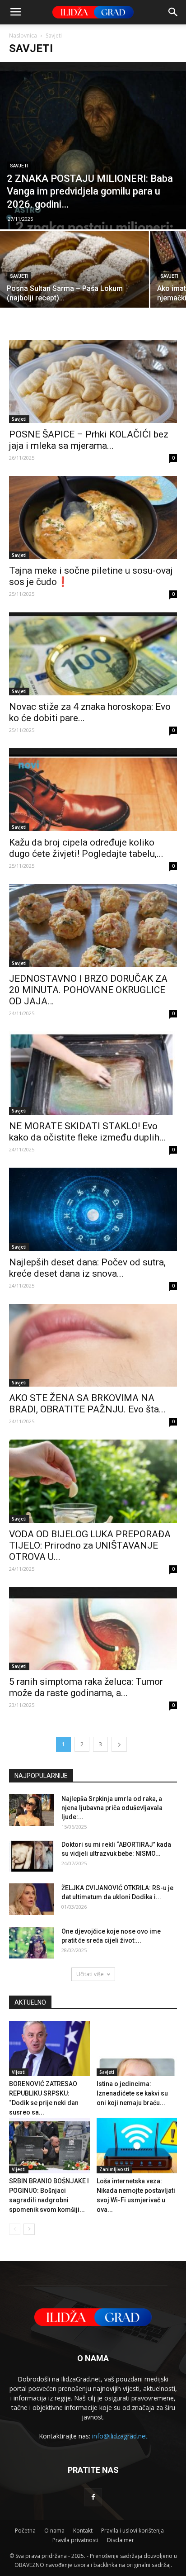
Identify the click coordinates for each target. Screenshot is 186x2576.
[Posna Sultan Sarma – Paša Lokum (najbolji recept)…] (74, 286)
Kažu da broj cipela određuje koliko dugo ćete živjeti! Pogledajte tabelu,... (86, 848)
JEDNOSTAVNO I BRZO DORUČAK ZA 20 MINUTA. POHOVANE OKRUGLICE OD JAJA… (88, 990)
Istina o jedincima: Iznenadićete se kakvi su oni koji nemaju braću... (132, 2093)
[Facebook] (93, 2497)
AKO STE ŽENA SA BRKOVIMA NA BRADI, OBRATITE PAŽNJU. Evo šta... (87, 1404)
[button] (173, 12)
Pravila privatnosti (75, 2540)
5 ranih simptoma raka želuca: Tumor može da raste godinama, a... (86, 1687)
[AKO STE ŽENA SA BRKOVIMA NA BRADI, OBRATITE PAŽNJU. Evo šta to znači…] (93, 1345)
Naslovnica (23, 36)
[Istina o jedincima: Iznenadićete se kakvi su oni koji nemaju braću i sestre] (137, 2049)
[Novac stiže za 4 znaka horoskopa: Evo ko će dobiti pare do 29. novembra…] (93, 654)
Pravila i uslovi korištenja (133, 2531)
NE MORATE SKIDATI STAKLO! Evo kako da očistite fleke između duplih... (88, 1132)
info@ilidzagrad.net (120, 2436)
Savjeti (19, 166)
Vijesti (19, 2072)
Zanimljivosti (114, 2169)
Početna (25, 2531)
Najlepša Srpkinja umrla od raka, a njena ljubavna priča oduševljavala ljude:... (112, 1808)
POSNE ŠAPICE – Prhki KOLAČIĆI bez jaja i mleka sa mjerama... (89, 440)
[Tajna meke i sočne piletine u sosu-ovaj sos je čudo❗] (93, 518)
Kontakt (83, 2531)
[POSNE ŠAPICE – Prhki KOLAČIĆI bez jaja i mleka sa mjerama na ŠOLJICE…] (93, 382)
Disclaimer (121, 2540)
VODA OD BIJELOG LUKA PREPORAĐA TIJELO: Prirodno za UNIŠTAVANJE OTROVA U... (90, 1545)
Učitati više (90, 1974)
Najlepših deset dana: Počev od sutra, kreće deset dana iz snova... (87, 1268)
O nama (54, 2531)
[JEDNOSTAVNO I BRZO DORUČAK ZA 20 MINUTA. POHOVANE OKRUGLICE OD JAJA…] (93, 926)
